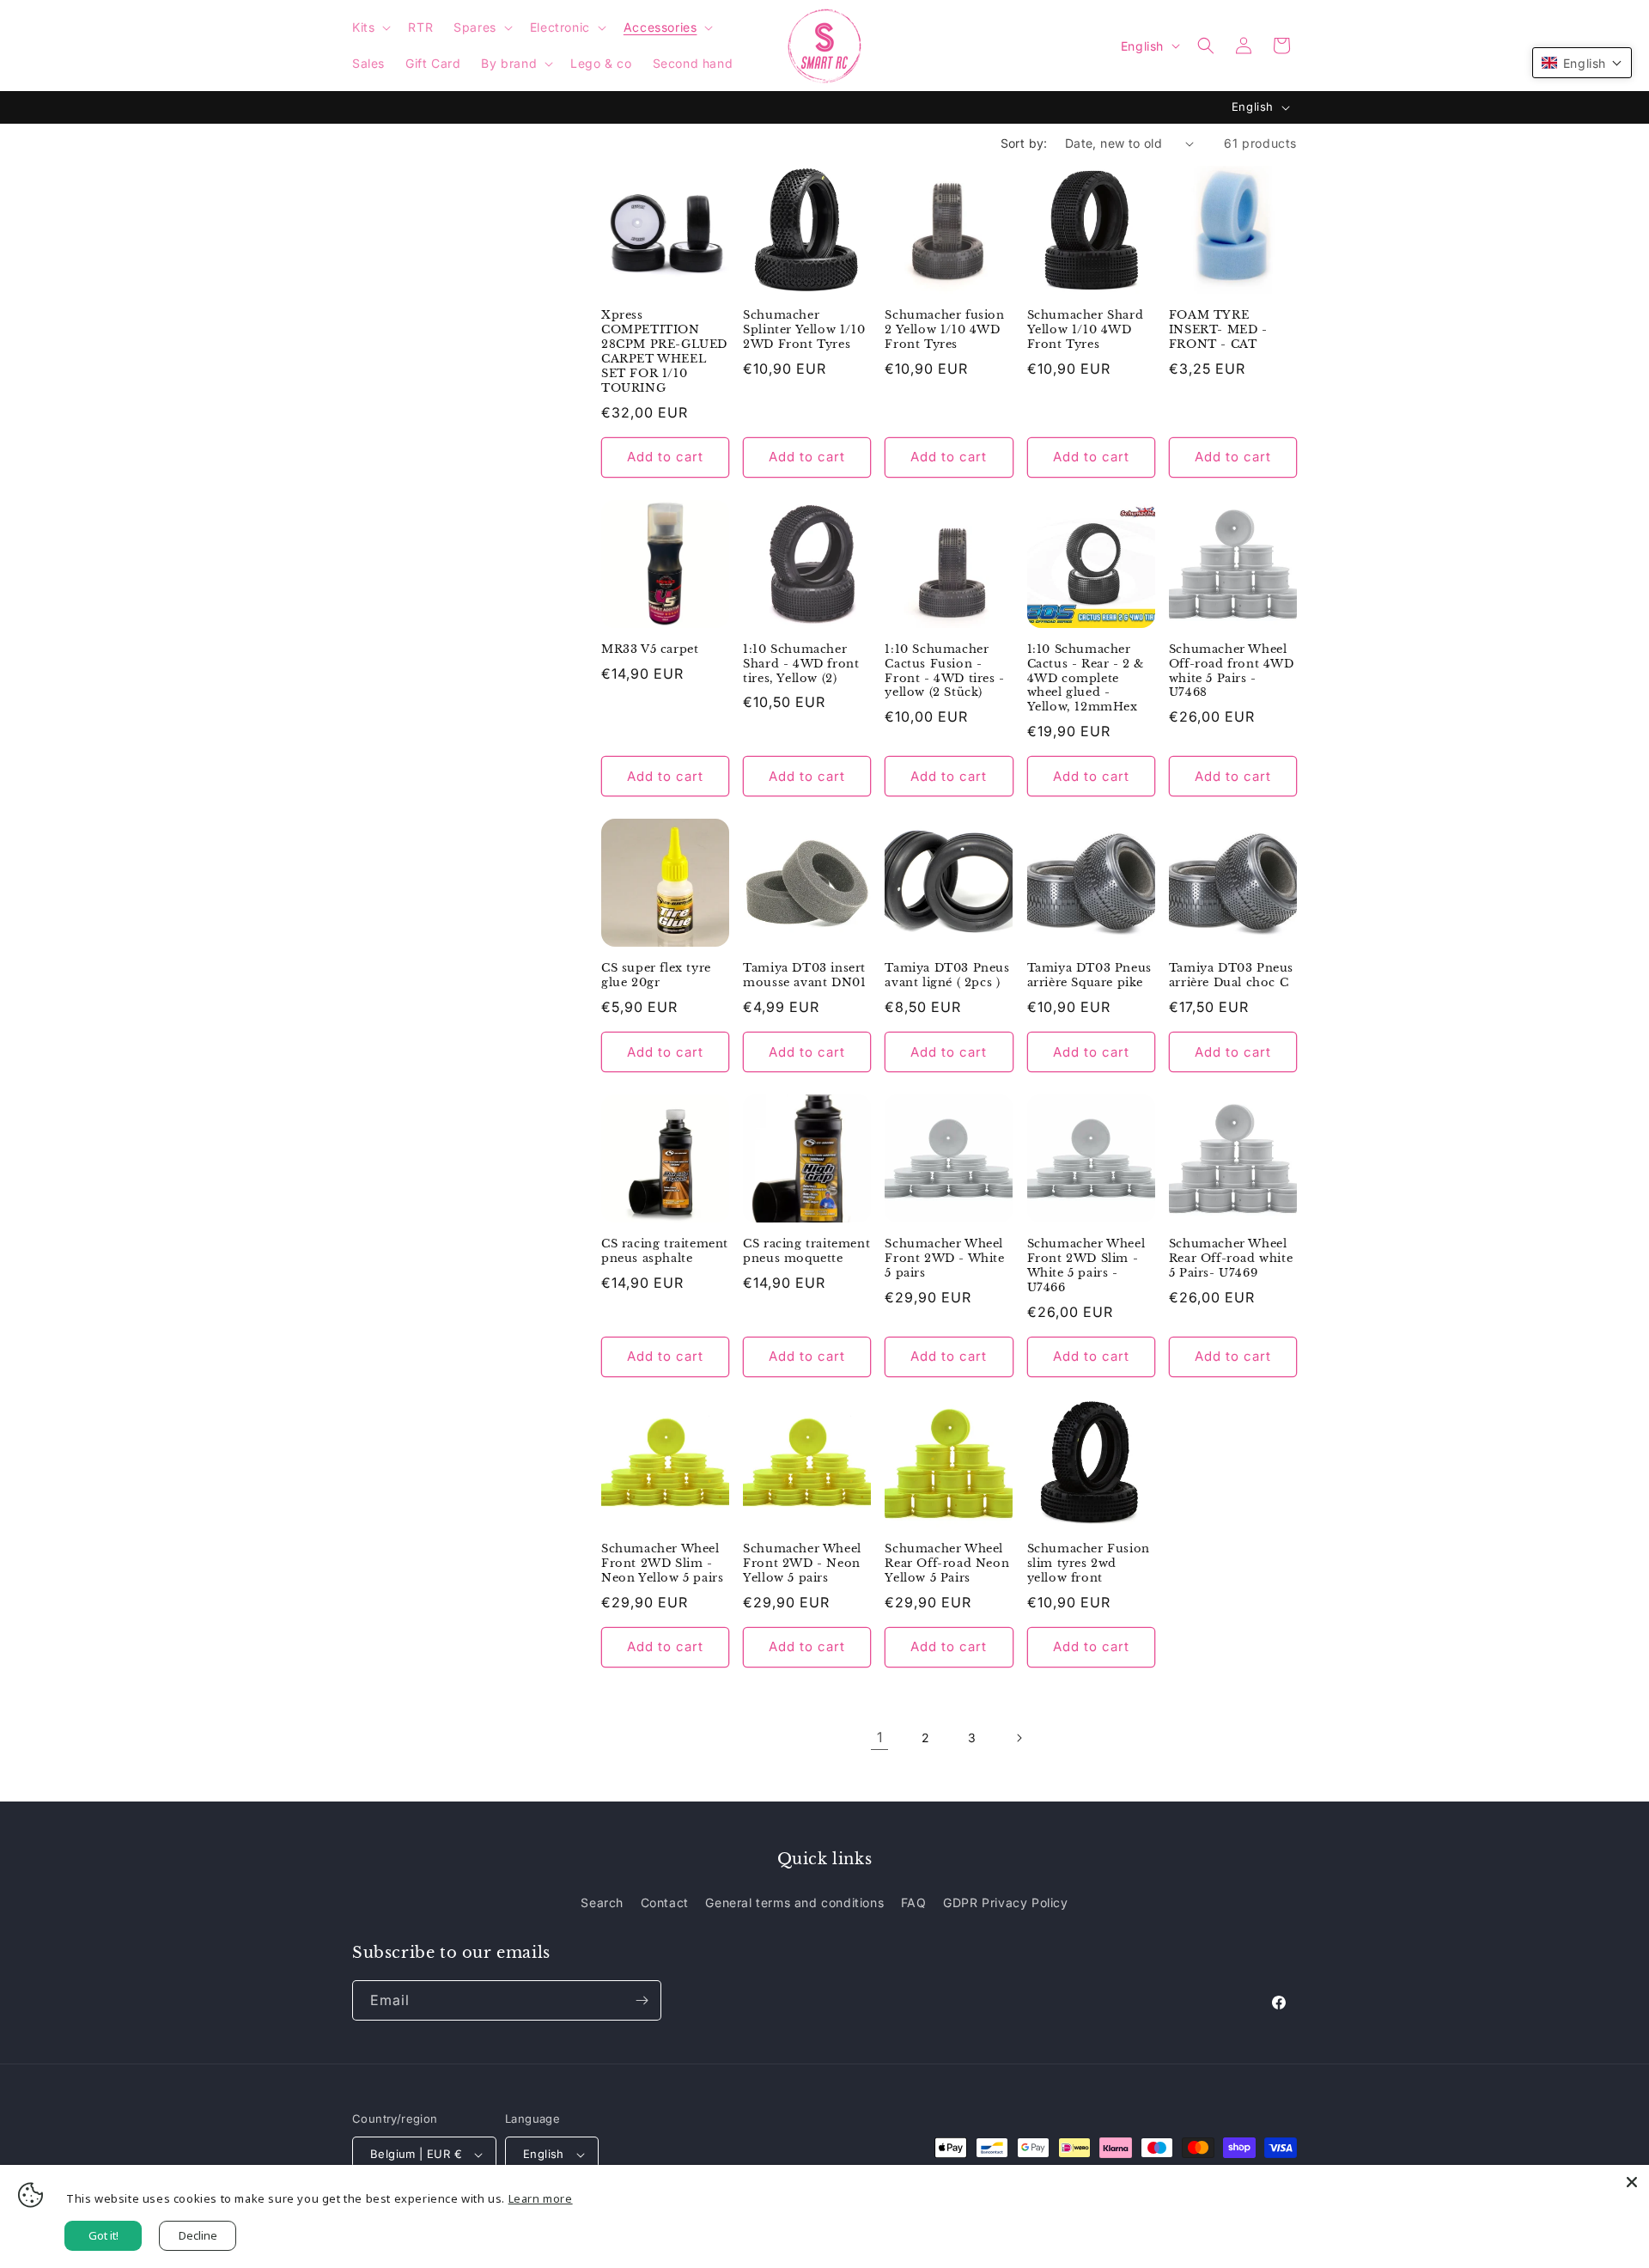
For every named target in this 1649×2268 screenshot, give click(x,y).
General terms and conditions (794, 1902)
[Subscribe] (642, 2000)
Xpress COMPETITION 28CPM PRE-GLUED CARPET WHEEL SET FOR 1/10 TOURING (664, 351)
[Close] (1632, 2182)
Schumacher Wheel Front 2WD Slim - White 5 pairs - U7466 (1086, 1266)
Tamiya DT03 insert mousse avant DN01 (804, 975)
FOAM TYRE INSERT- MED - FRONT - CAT (1218, 330)
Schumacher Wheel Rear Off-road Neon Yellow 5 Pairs (947, 1564)
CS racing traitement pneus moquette (806, 1251)
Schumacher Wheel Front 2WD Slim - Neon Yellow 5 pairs (662, 1564)
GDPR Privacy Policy (1005, 1902)
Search (602, 1902)
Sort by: (1024, 143)
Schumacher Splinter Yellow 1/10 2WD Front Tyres (804, 330)
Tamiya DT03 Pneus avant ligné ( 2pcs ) (947, 975)
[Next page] (1019, 1738)
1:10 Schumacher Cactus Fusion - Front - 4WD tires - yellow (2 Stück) (944, 671)
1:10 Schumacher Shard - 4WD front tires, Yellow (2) (801, 664)
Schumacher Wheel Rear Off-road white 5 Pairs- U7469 (1231, 1259)
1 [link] (880, 1737)
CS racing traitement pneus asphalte (665, 1251)
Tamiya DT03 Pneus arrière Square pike (1089, 975)
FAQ (914, 1902)
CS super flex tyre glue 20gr (656, 975)
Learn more (541, 2198)
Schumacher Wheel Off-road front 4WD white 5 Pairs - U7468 (1232, 671)
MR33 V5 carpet (650, 649)
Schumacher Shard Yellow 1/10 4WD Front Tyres (1086, 330)
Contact (665, 1902)
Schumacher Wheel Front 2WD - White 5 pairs (944, 1259)
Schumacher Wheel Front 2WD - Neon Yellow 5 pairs (802, 1564)
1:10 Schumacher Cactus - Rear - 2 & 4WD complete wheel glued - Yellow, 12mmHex (1086, 679)
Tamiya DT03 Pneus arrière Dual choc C (1231, 975)
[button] (370, 27)
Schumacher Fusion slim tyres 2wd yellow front (1089, 1564)
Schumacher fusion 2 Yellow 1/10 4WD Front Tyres (944, 330)
